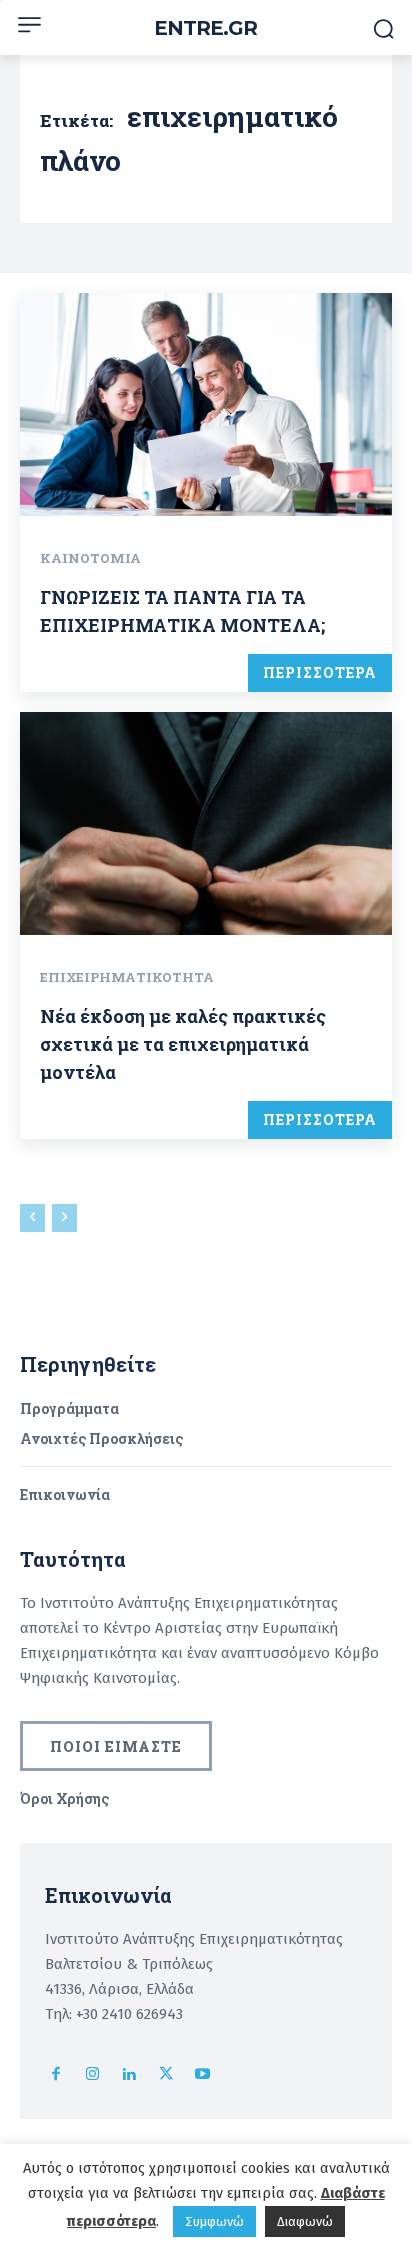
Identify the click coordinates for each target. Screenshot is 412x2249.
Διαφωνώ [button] (305, 2221)
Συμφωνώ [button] (214, 2221)
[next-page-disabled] (64, 1218)
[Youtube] (202, 2075)
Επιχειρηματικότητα (127, 977)
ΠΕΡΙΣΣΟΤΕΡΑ (320, 672)
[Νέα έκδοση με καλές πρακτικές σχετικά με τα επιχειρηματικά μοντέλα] (206, 823)
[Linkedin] (129, 2075)
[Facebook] (56, 2075)
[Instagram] (93, 2075)
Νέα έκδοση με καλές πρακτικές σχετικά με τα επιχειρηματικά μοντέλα (183, 1044)
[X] (166, 2075)
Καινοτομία (90, 558)
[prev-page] (32, 1218)
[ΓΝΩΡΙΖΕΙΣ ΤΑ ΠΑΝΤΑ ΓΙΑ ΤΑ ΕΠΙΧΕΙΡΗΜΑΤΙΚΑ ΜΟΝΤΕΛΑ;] (206, 404)
